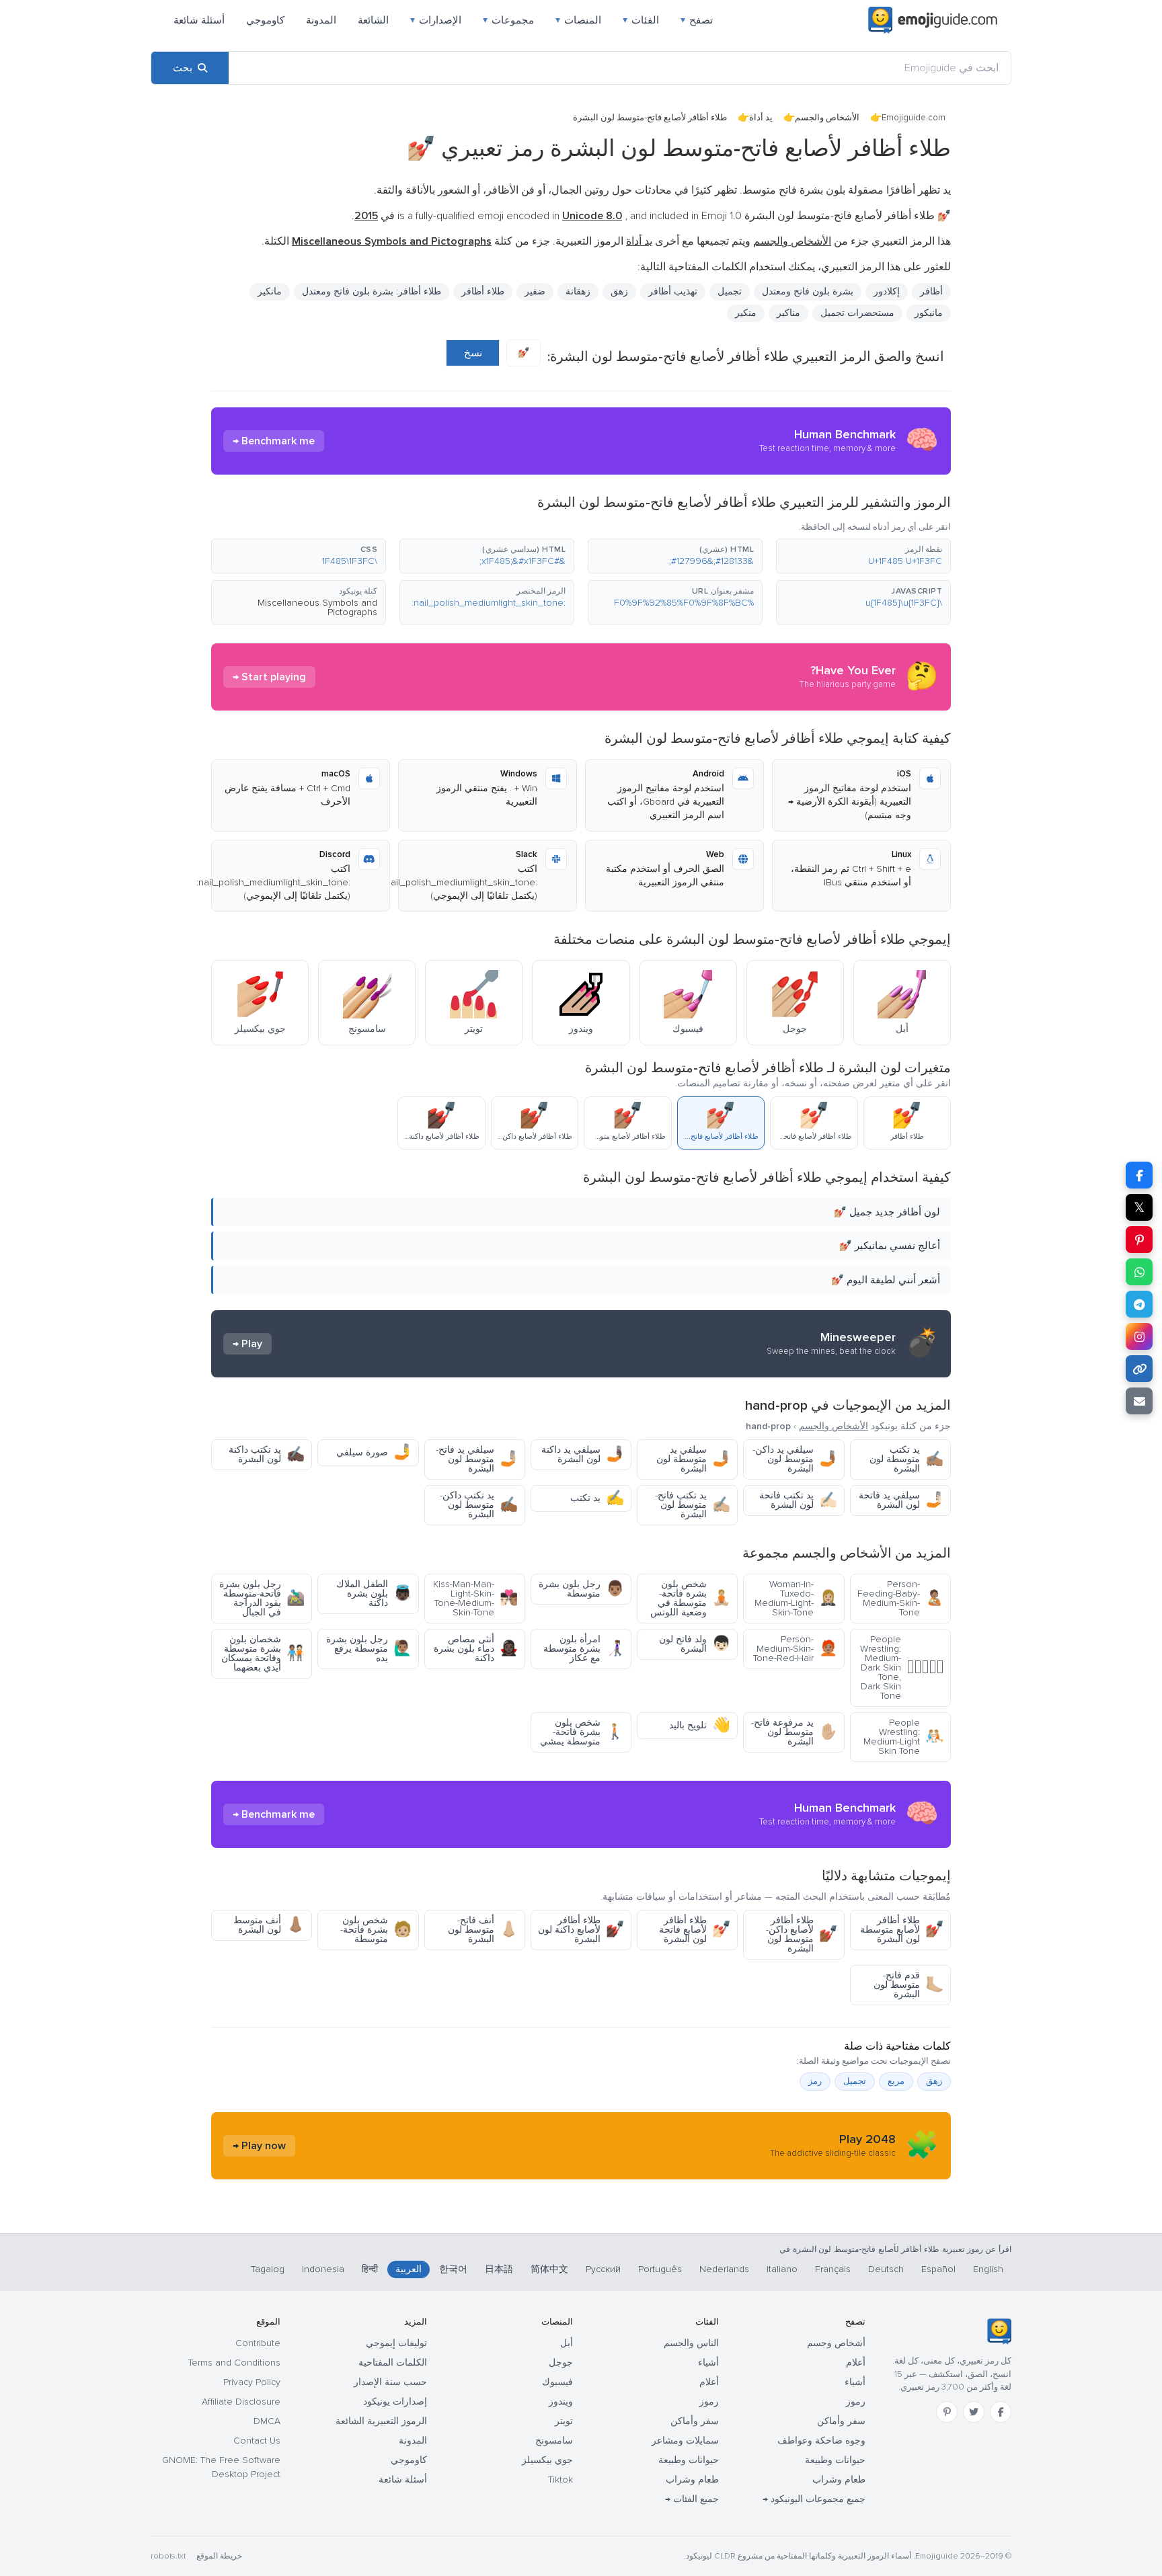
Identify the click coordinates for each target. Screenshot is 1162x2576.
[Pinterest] (947, 2412)
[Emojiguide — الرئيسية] (999, 2331)
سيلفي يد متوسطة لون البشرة (693, 1459)
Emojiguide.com (914, 118)
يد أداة (761, 118)
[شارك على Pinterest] (1139, 1240)
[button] (863, 556)
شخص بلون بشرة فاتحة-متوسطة (376, 1930)
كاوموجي (265, 20)
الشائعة (373, 20)
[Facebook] (1001, 2412)
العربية (409, 2269)
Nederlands (724, 2269)
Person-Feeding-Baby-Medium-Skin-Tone (900, 1598)
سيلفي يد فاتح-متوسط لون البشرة (477, 1459)
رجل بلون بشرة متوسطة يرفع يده (369, 1649)
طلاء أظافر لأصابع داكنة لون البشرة (581, 1930)
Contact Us (257, 2441)
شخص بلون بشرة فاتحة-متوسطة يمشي (582, 1732)
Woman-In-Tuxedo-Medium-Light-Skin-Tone (796, 1598)
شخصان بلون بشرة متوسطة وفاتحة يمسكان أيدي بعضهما (263, 1653)
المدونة (321, 20)
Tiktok (560, 2480)
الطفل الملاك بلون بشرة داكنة (374, 1594)
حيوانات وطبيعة (835, 2460)
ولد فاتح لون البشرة (695, 1644)
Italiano (782, 2269)
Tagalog (268, 2269)
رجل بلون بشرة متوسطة (581, 1589)
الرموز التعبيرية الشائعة (381, 2421)
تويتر (564, 2421)
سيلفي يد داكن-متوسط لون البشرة (795, 1459)
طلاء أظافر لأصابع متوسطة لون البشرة (902, 1930)
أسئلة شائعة (199, 20)
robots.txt (168, 2556)
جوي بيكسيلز (547, 2460)
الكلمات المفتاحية (393, 2363)
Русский (603, 2269)
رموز (856, 2402)
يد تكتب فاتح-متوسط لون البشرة (693, 1505)
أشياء (855, 2382)
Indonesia (323, 2269)
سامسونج (554, 2441)
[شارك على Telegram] (1139, 1304)
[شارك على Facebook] (1139, 1175)
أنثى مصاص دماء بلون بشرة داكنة (476, 1649)
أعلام (856, 2363)
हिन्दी (370, 2269)
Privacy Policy (252, 2382)
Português (660, 2269)
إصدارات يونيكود (395, 2402)
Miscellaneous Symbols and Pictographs (317, 607)
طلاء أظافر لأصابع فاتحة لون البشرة (695, 1930)
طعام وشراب (839, 2480)
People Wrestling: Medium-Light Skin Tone (903, 1737)
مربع (896, 2081)
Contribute (258, 2343)
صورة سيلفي (374, 1452)
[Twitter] (974, 2412)
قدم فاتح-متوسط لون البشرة (908, 1985)
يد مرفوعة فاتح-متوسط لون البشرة (794, 1732)
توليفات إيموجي (396, 2343)
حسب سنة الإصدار (390, 2382)
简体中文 (549, 2269)
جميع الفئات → (692, 2499)
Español (938, 2269)
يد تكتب (597, 1498)
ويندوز (561, 2402)
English (988, 2269)
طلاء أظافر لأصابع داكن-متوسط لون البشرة (802, 1934)
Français (833, 2269)
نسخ (473, 353)
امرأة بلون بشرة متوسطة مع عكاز (584, 1649)
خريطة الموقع (219, 2556)
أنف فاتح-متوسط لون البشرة (483, 1930)
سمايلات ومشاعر (685, 2441)
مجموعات (508, 20)
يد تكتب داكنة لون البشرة (267, 1454)
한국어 (453, 2269)
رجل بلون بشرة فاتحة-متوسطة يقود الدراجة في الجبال (262, 1598)
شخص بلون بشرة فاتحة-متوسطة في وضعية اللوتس (690, 1598)
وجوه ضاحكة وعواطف (821, 2441)
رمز (815, 2081)
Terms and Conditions (234, 2363)
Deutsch (886, 2269)
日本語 (499, 2269)
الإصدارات (436, 20)
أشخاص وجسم (836, 2343)
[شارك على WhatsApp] (1139, 1272)
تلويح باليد (700, 1725)
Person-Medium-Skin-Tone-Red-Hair (795, 1649)
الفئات (641, 20)
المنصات (578, 20)
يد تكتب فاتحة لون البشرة (798, 1500)
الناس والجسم (691, 2343)
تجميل (730, 291)
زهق (934, 2081)
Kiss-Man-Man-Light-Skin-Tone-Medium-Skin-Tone (475, 1598)
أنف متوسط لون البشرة (269, 1925)
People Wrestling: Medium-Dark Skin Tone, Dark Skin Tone (902, 1667)
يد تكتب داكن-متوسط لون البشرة (479, 1505)
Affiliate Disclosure (241, 2402)
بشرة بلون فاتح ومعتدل (808, 291)
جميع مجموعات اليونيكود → (814, 2499)
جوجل (561, 2363)
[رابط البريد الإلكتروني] (1139, 1401)
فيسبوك (557, 2382)
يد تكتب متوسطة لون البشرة (906, 1459)
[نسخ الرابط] (1139, 1369)
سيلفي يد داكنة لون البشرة (583, 1454)
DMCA (267, 2421)
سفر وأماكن (841, 2421)
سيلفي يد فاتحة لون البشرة (901, 1500)
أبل (567, 2343)
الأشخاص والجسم (827, 118)
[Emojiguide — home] (933, 20)
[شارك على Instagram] (1139, 1336)
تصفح (697, 20)
